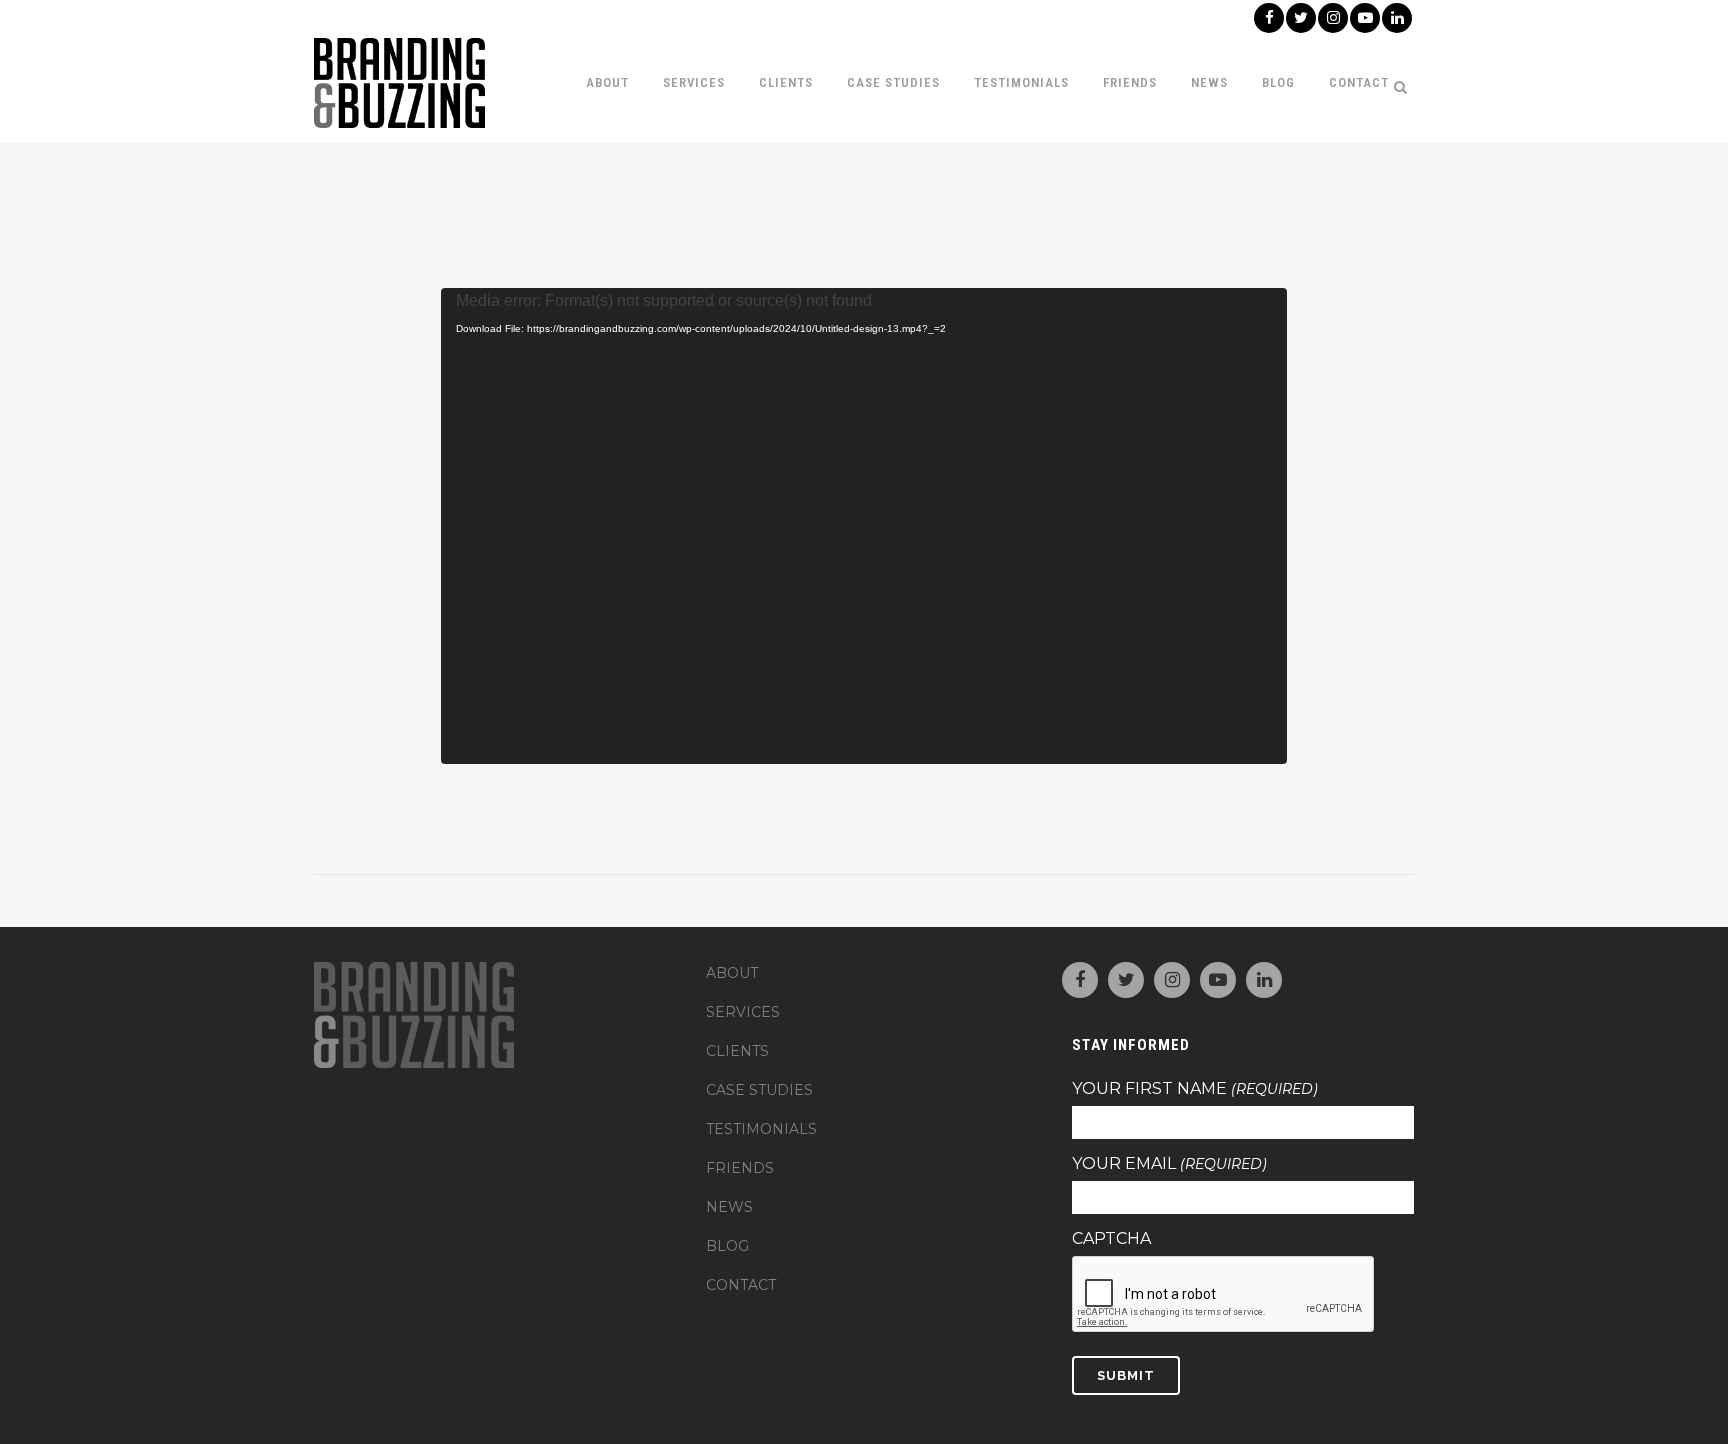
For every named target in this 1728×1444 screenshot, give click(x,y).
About (732, 973)
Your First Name (1195, 1089)
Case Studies (759, 1090)
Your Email (1169, 1164)
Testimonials (761, 1129)
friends (740, 1168)
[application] (864, 526)
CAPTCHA (1111, 1239)
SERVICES (743, 1012)
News (729, 1207)
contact (741, 1285)
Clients (737, 1051)
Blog (727, 1246)
